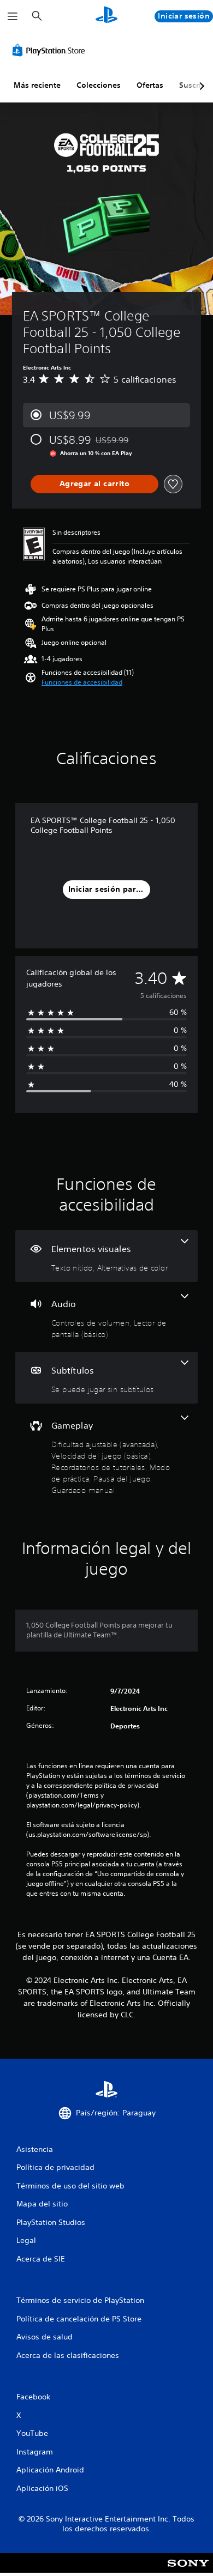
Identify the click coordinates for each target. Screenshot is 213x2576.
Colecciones (99, 85)
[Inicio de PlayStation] (106, 16)
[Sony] (188, 2570)
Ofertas (150, 85)
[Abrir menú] (13, 16)
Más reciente (37, 85)
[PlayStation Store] (51, 50)
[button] (82, 682)
